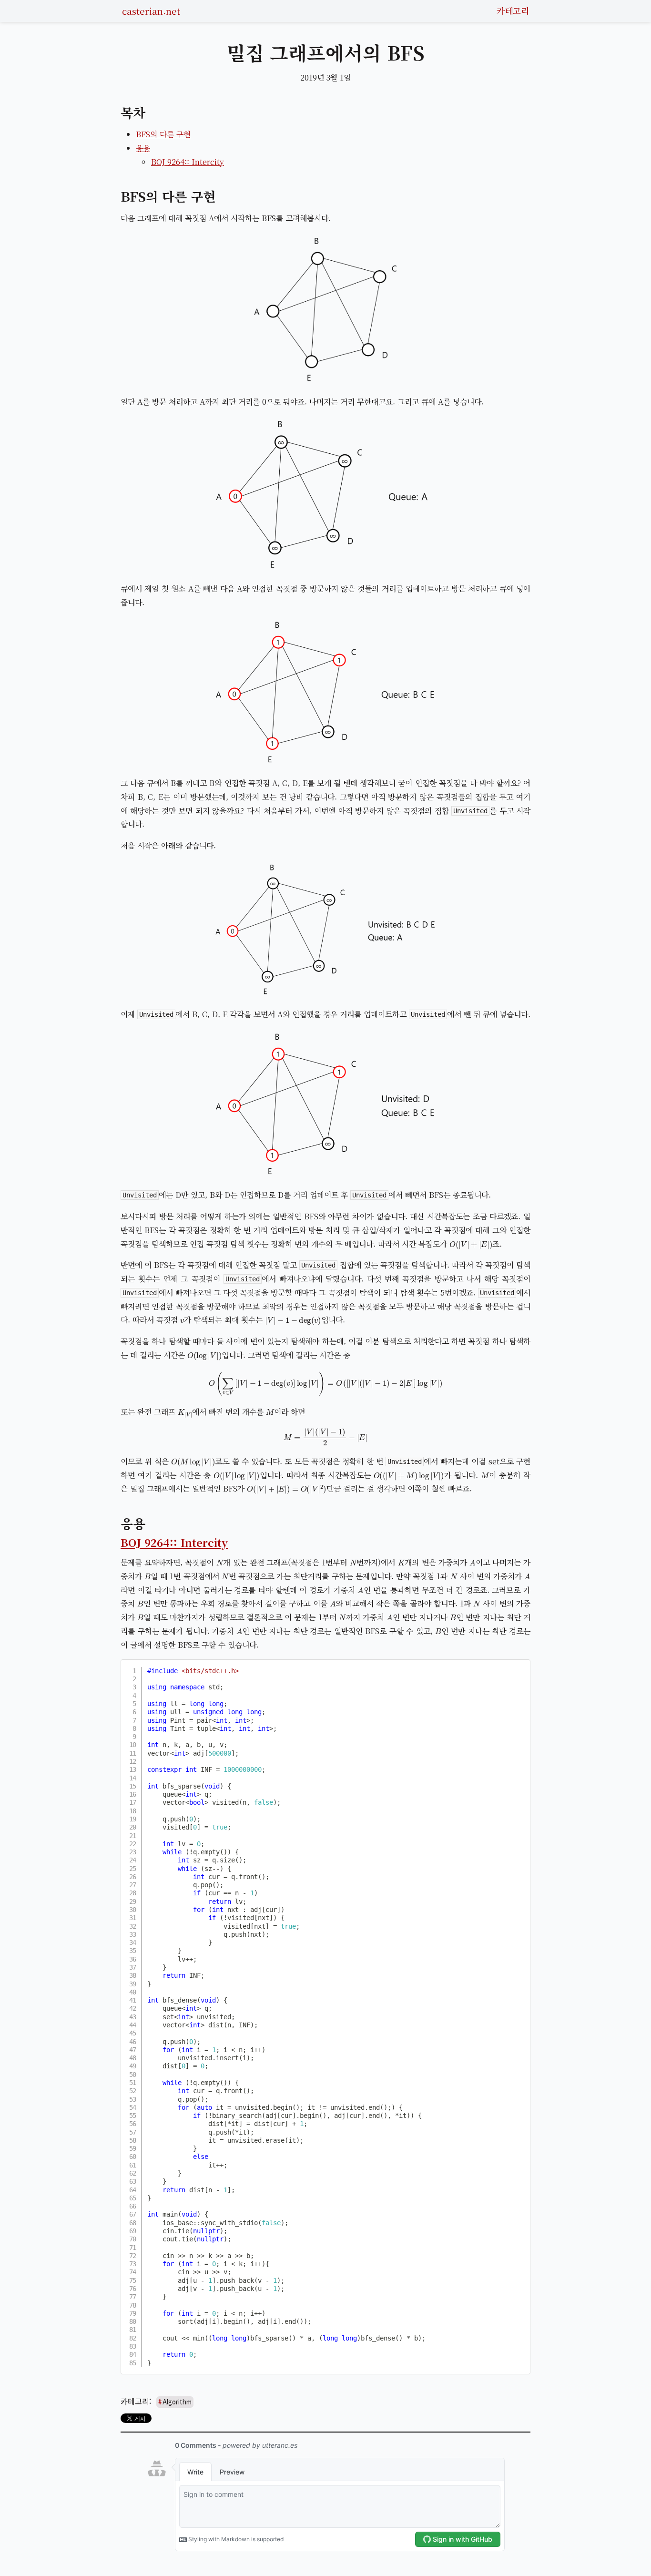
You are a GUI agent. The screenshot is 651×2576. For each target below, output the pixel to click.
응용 (143, 148)
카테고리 (513, 10)
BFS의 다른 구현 (163, 134)
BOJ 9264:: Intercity (188, 162)
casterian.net (151, 11)
